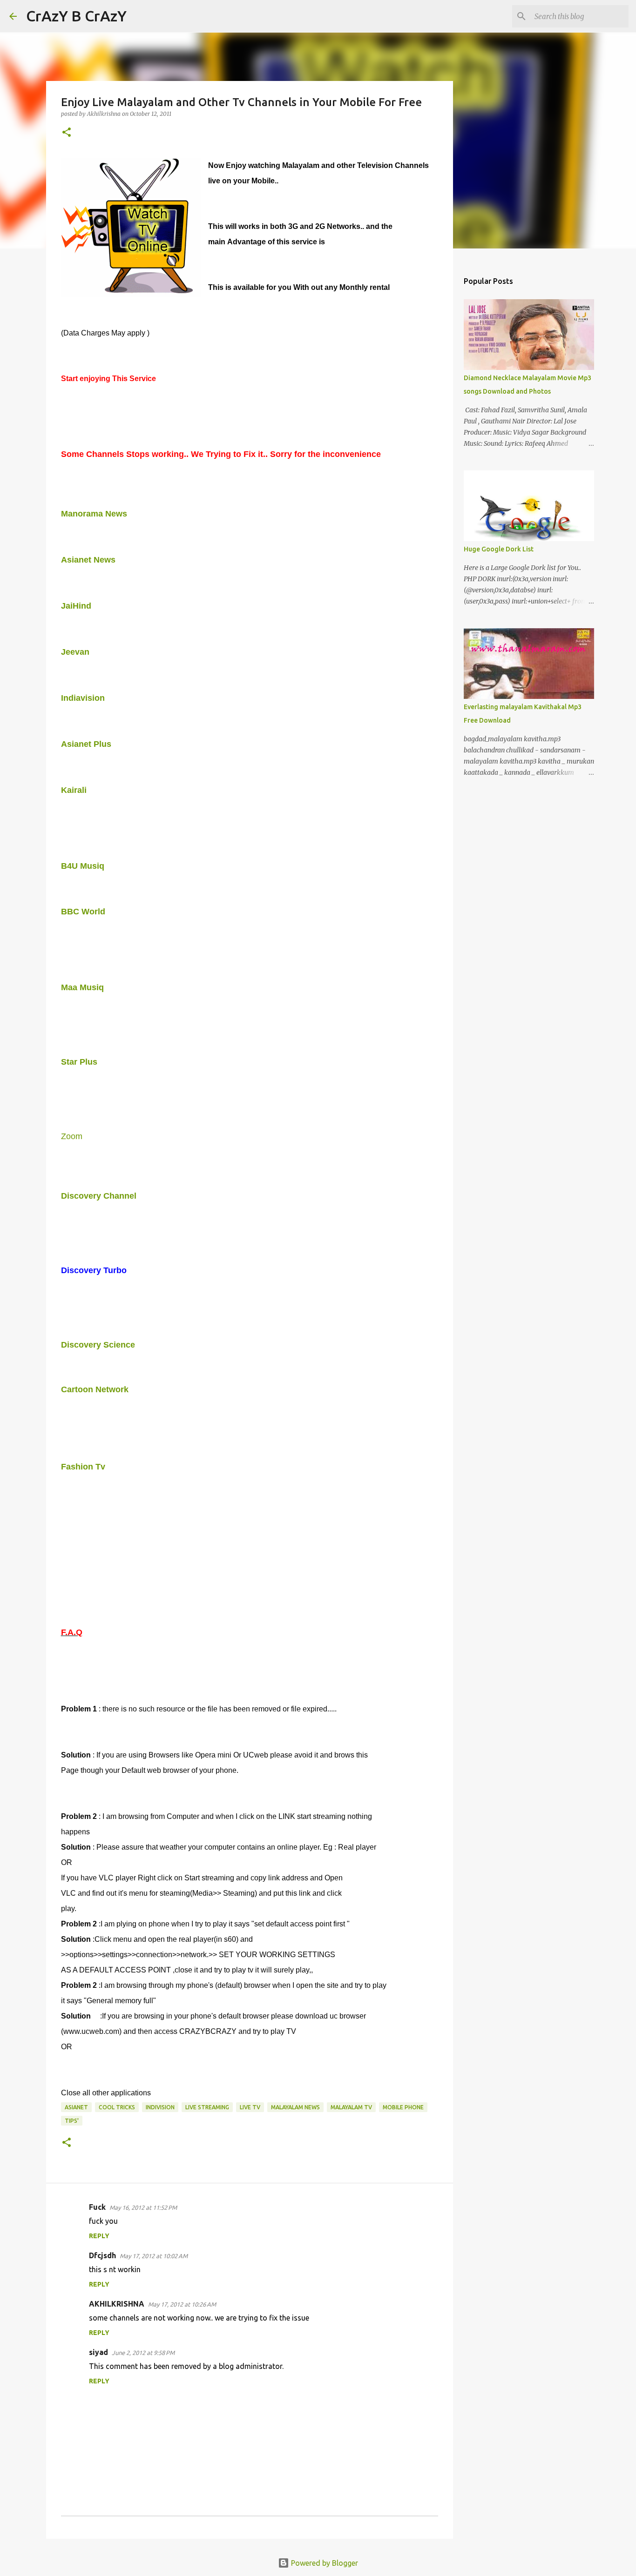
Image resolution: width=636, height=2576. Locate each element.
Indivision (160, 2107)
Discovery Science (98, 1345)
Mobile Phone (403, 2107)
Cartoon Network (95, 1389)
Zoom (72, 1136)
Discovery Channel (99, 1196)
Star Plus (79, 1062)
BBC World (83, 912)
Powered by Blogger (324, 2563)
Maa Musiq (82, 987)
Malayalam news (295, 2107)
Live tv (250, 2107)
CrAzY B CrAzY (76, 16)
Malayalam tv (351, 2107)
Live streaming (207, 2107)
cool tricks (117, 2107)
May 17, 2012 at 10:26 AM (182, 2304)
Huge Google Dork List (499, 549)
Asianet (76, 2107)
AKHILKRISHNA (117, 2304)
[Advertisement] (170, 1426)
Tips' (72, 2121)
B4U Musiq (83, 866)
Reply (99, 2236)
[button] (67, 133)
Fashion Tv (83, 1467)
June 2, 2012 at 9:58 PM (143, 2353)
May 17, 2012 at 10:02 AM (154, 2256)
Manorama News (94, 514)
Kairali (74, 790)
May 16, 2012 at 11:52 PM (143, 2207)
